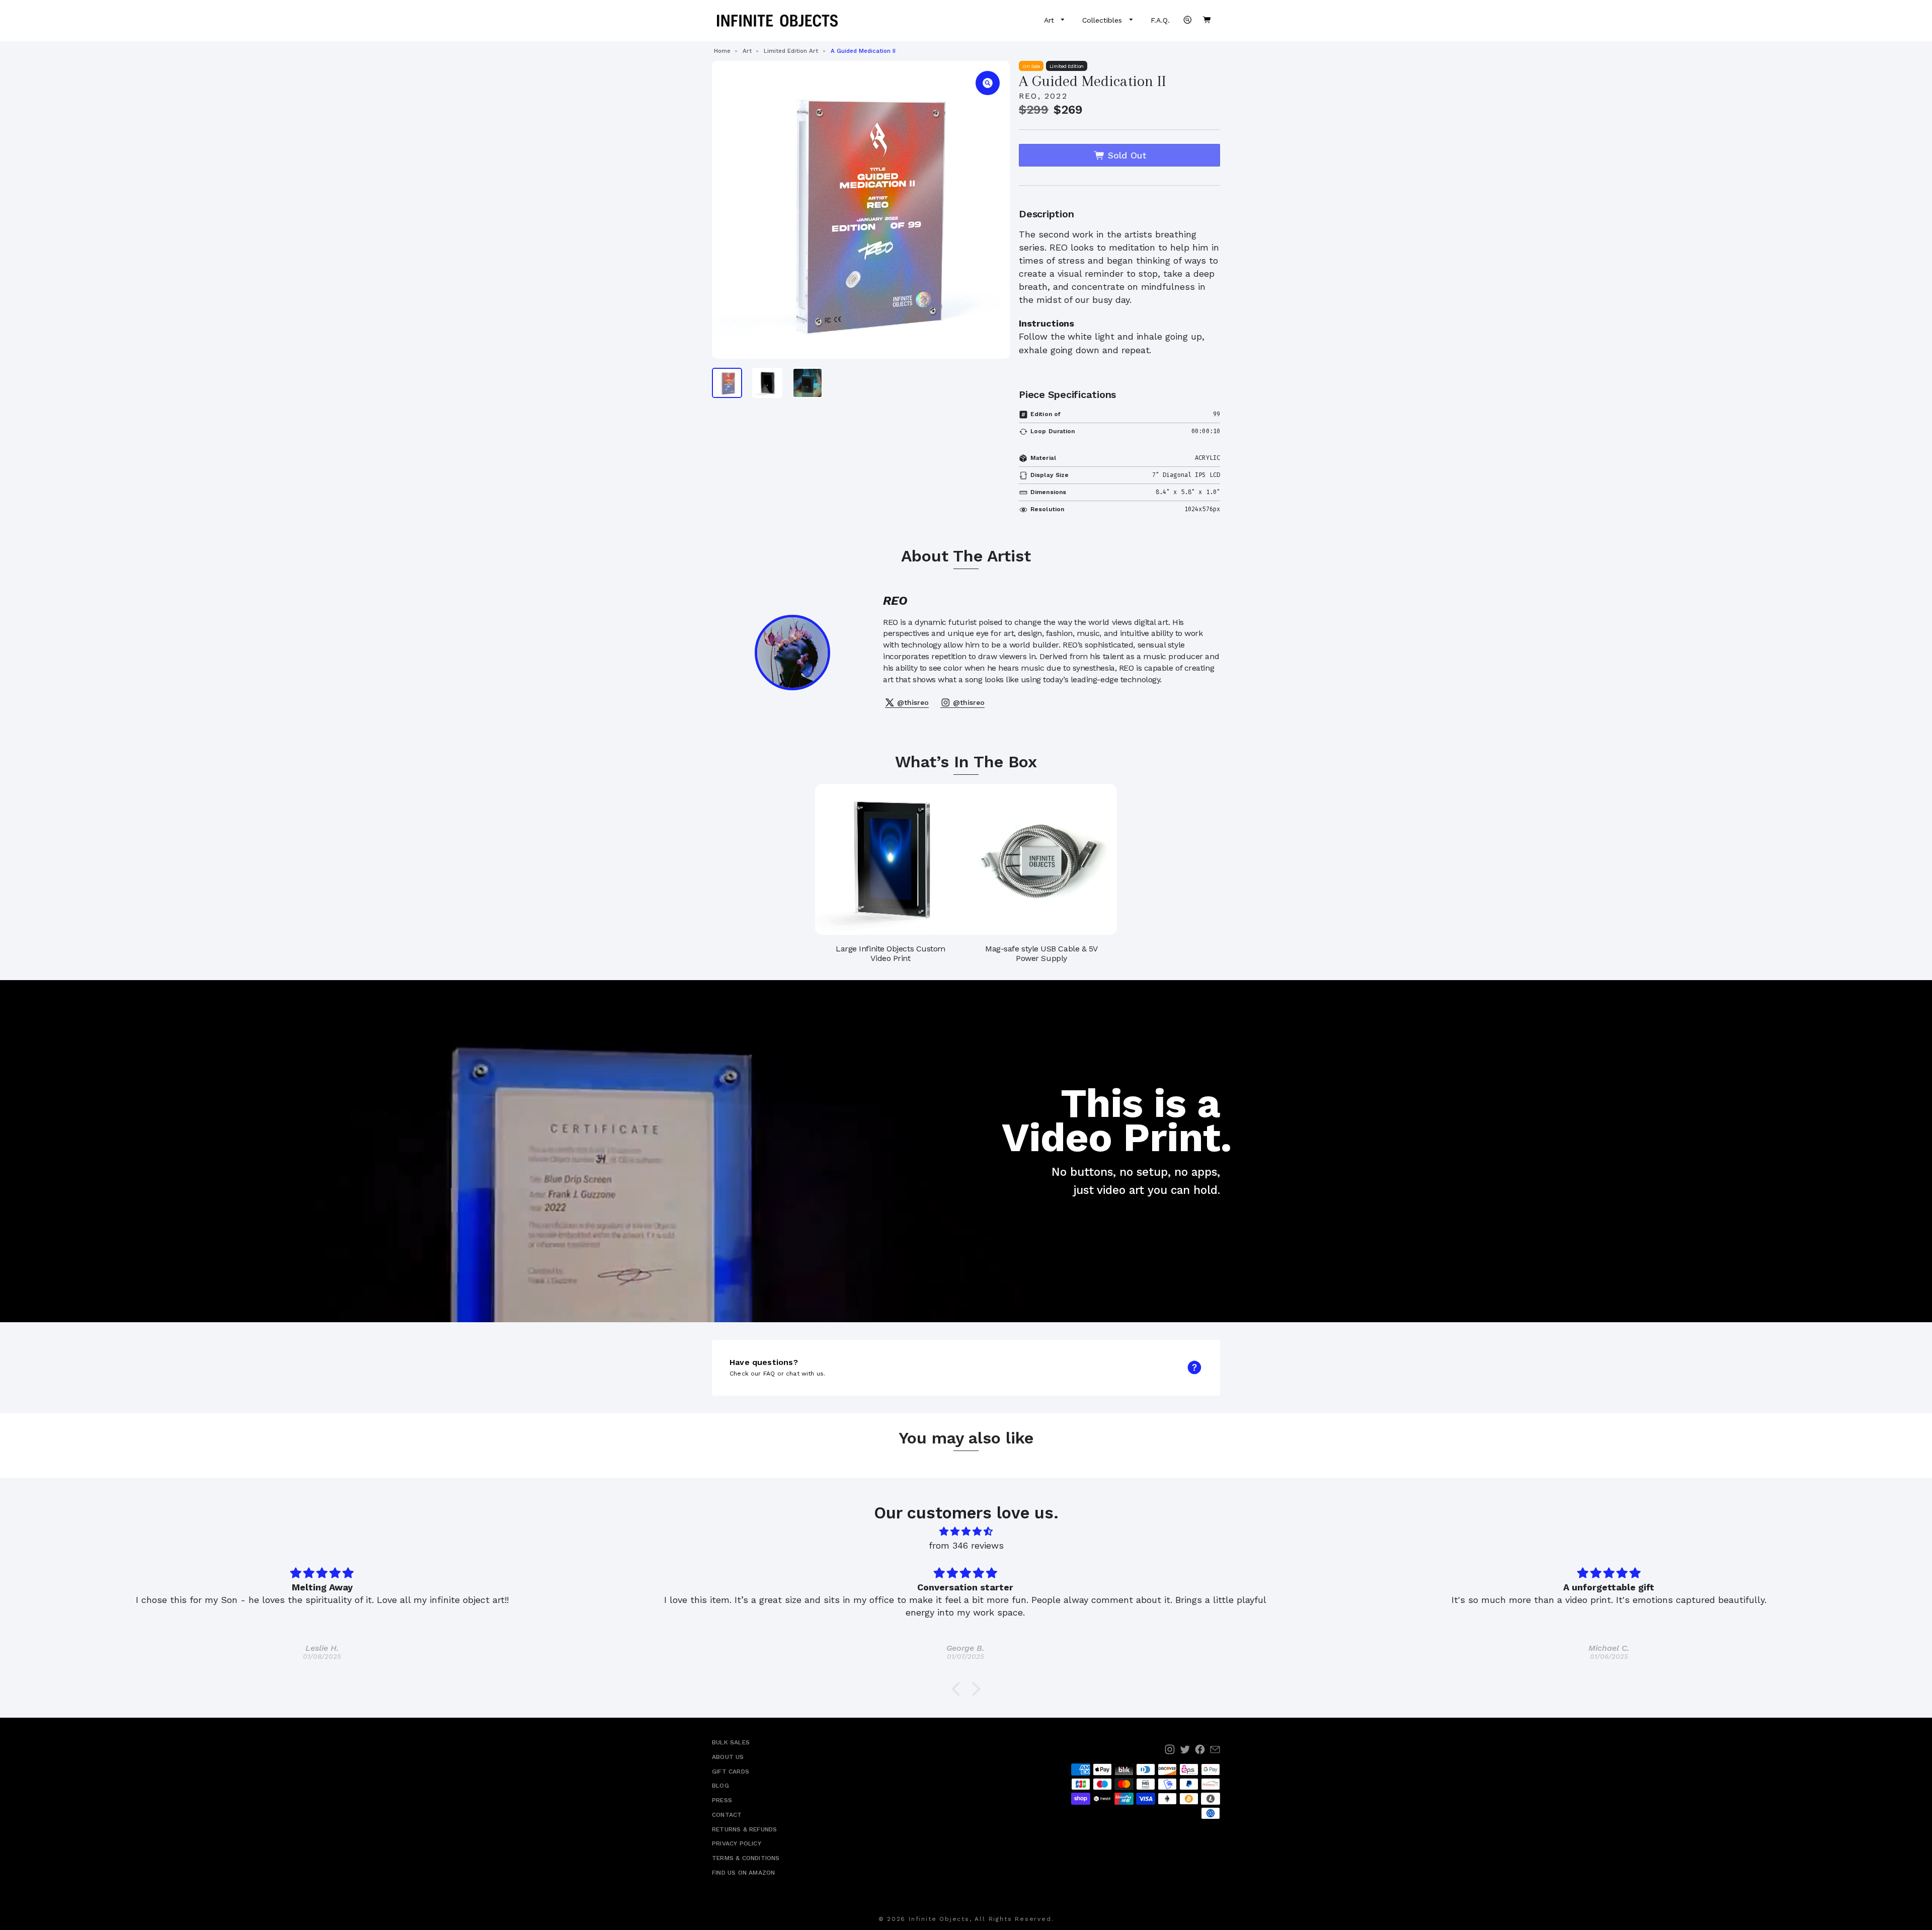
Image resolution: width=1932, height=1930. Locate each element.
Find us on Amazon (743, 1873)
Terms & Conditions (746, 1858)
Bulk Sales (731, 1742)
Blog (720, 1786)
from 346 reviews (966, 1545)
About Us (728, 1757)
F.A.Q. (1160, 20)
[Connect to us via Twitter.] (1185, 1749)
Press (722, 1800)
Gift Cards (731, 1772)
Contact (727, 1815)
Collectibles (1103, 20)
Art (1050, 20)
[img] (966, 1532)
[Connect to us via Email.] (1215, 1749)
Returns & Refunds (744, 1829)
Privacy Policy (737, 1843)
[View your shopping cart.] (1206, 20)
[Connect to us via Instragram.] (1170, 1749)
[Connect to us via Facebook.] (1200, 1749)
